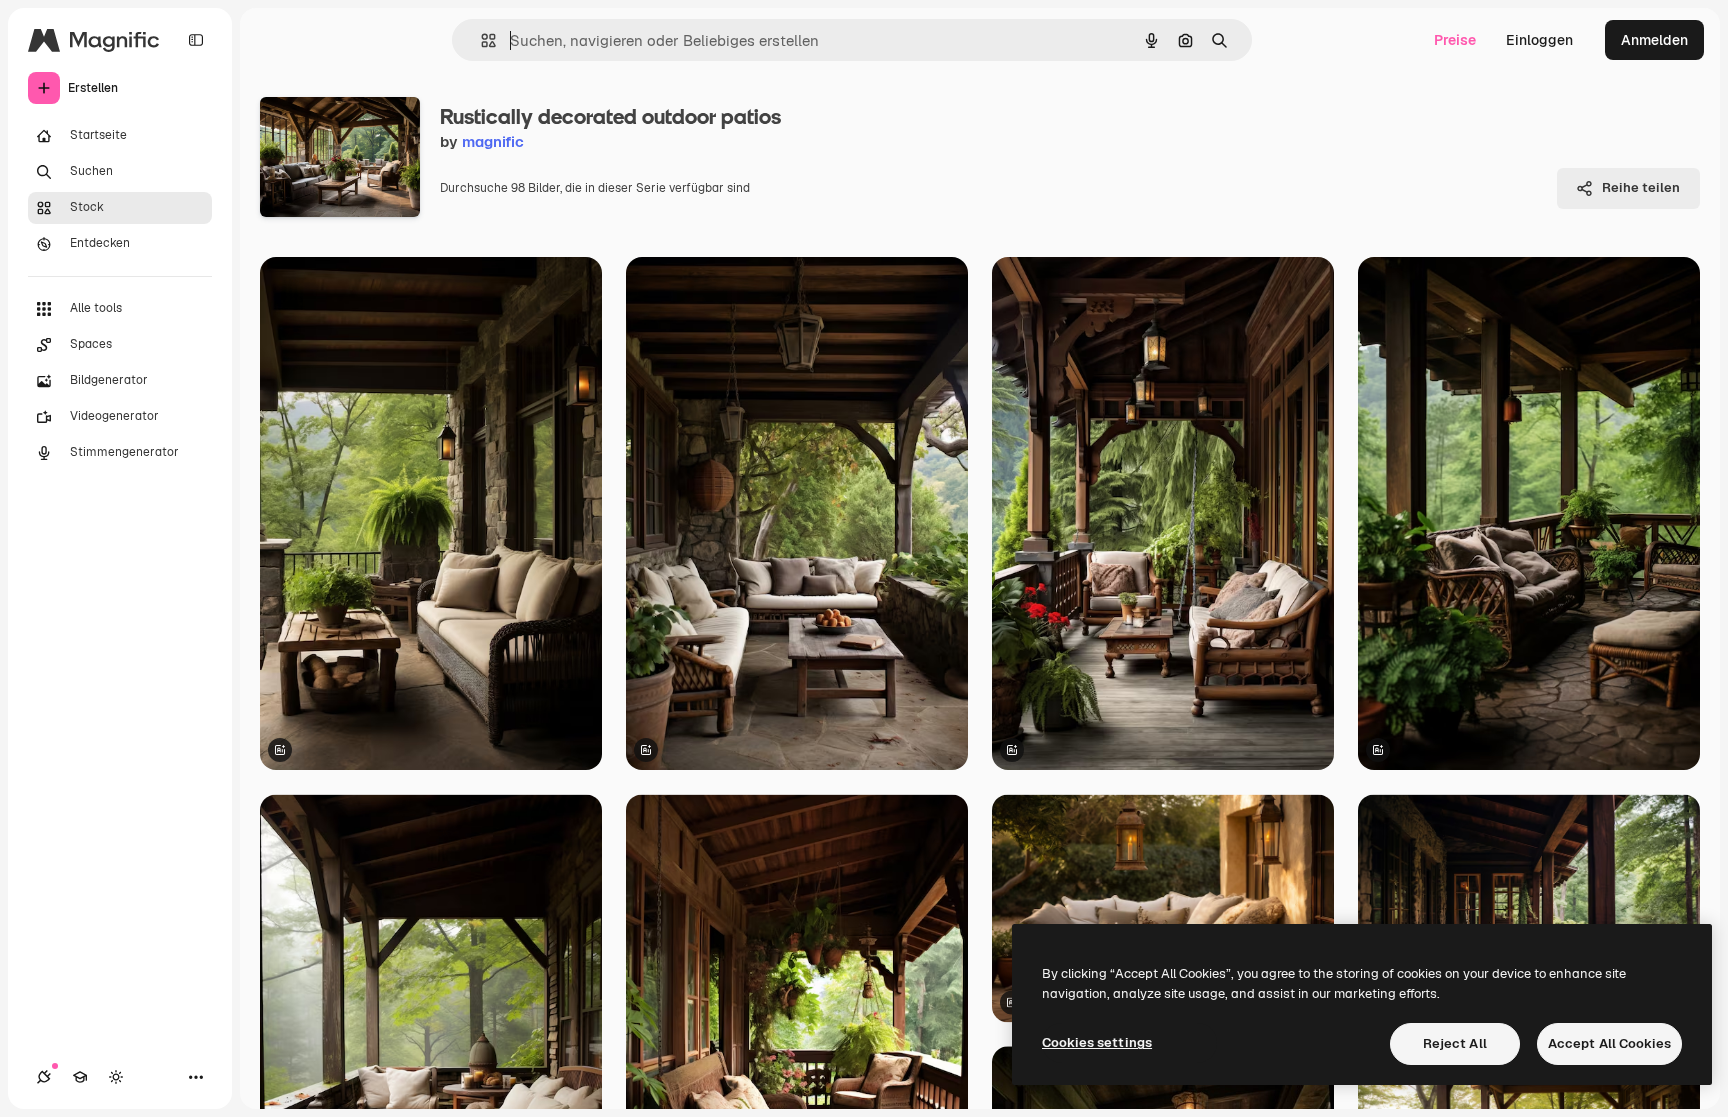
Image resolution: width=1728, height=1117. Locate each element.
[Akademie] (80, 1077)
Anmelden (1654, 40)
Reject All (1455, 1043)
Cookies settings (1097, 1042)
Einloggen (1539, 40)
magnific (493, 141)
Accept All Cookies (1609, 1043)
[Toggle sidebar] (196, 40)
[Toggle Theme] (116, 1077)
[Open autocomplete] (480, 40)
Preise (1455, 40)
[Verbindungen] (44, 1077)
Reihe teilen (1641, 187)
